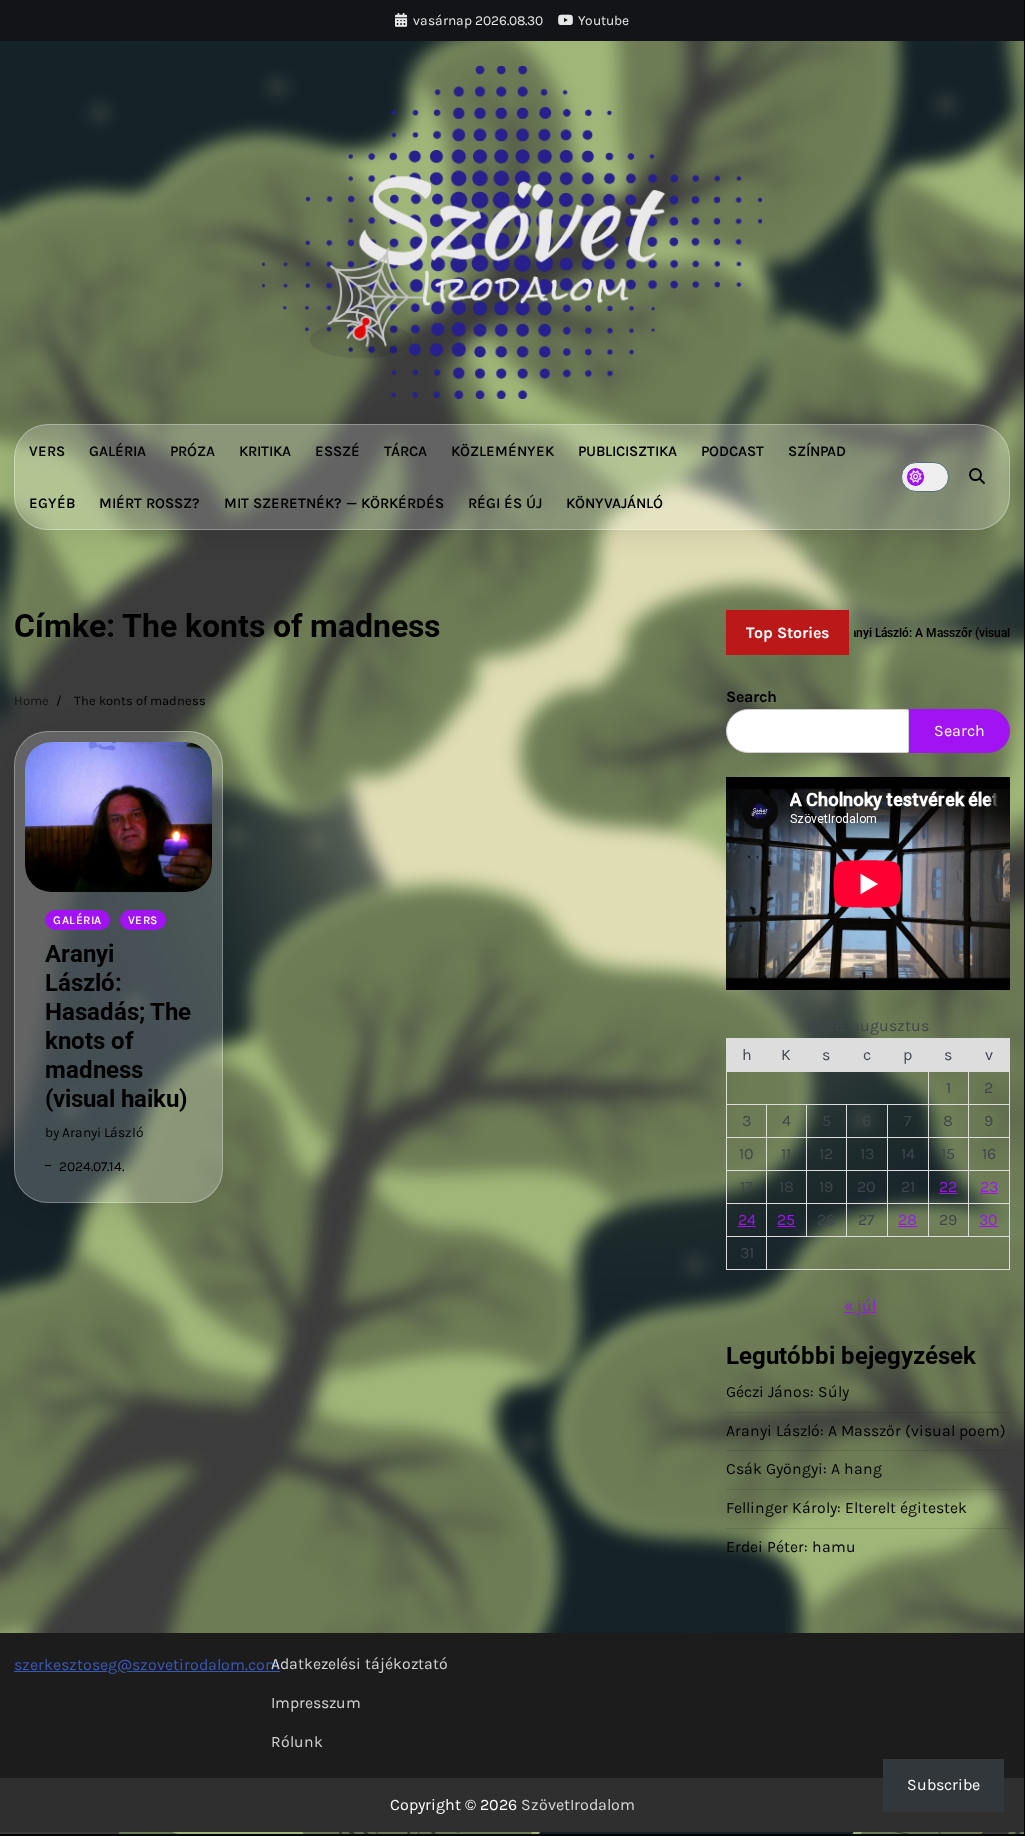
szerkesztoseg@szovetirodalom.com (147, 1664)
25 (786, 1219)
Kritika (265, 451)
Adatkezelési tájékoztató (359, 1664)
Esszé (337, 451)
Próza (192, 451)
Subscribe (943, 1784)
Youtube (603, 20)
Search (751, 696)
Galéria (117, 451)
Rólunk (297, 1742)
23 (989, 1186)
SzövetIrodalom (578, 1804)
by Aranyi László (94, 1132)
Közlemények (502, 451)
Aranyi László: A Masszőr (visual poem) (866, 1431)
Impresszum (316, 1703)
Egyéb (52, 503)
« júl (860, 1305)
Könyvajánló (614, 503)
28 (907, 1219)
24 (747, 1219)
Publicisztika (627, 451)
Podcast (732, 451)
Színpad (817, 451)
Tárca (405, 451)
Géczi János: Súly (787, 1392)
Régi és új (505, 503)
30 (988, 1219)
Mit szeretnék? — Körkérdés (334, 503)
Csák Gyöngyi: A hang (804, 1469)
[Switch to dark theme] (925, 477)
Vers (47, 451)
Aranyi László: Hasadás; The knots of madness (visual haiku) (118, 1026)
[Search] (977, 477)
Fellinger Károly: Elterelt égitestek (846, 1508)
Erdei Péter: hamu (791, 1547)
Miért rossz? (149, 503)
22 (948, 1186)
